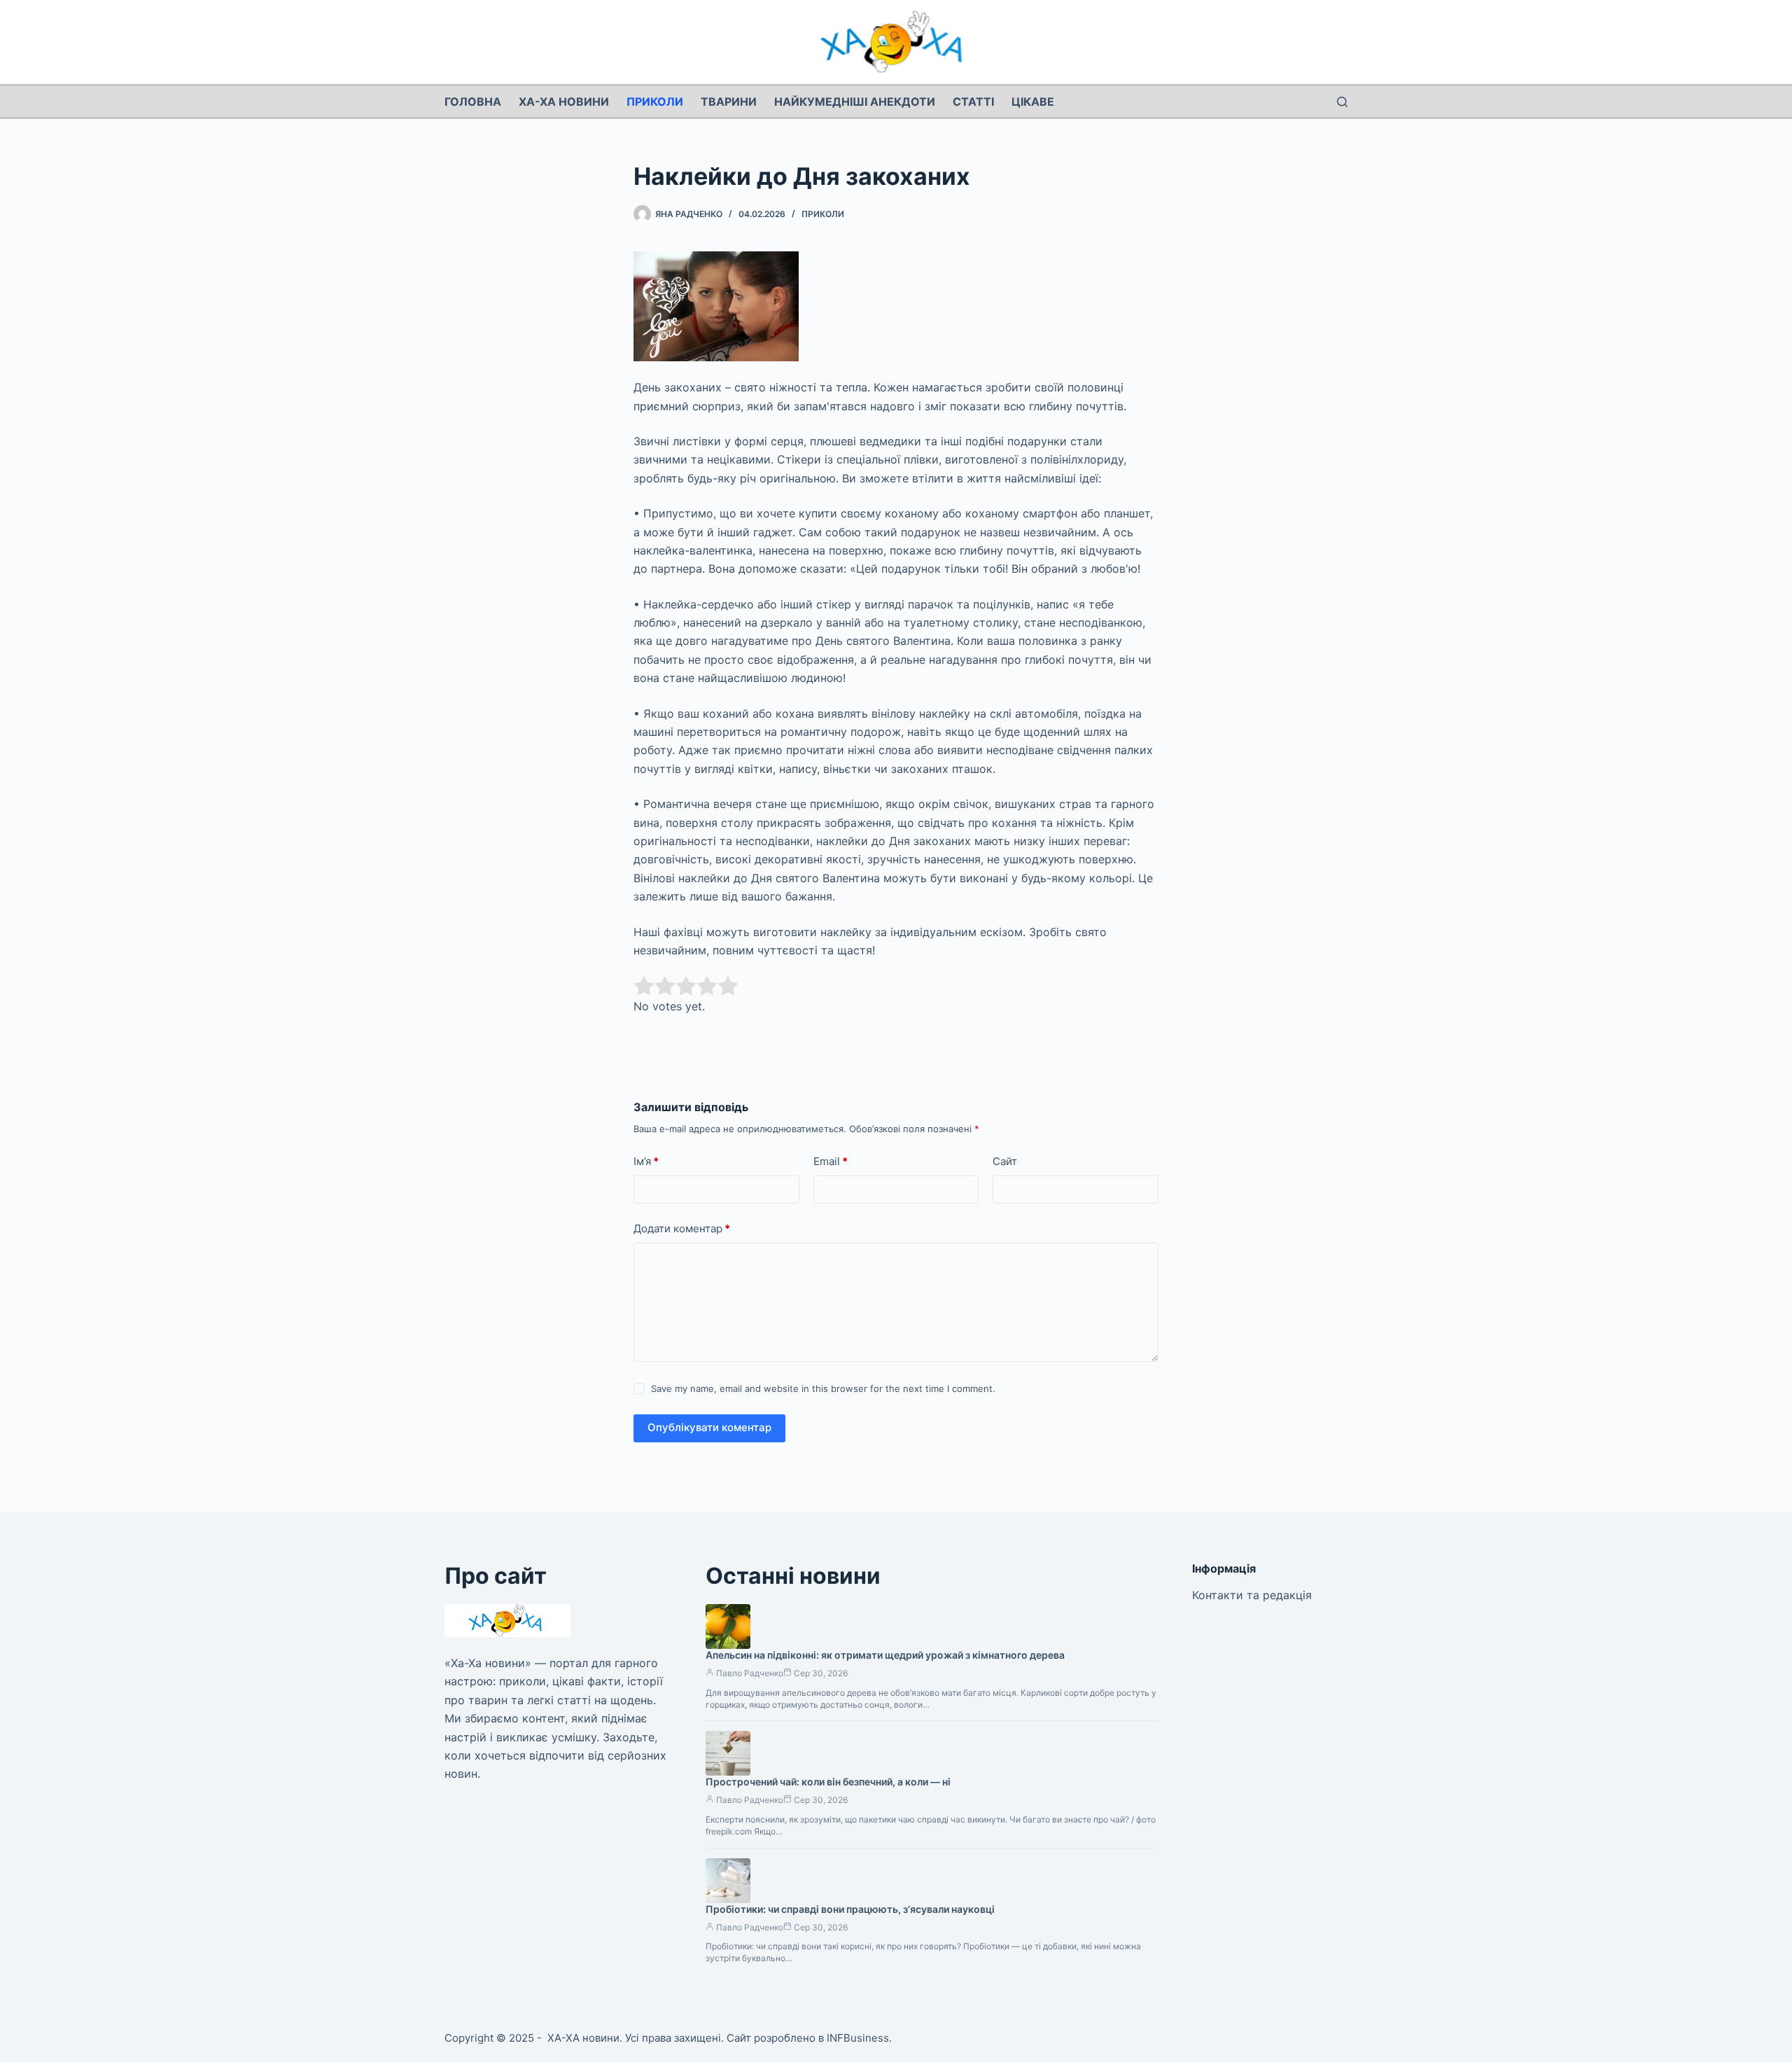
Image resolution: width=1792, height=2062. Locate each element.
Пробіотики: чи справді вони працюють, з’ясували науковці (850, 1909)
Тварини (729, 102)
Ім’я (646, 1161)
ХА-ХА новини (564, 102)
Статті (973, 102)
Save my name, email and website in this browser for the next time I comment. (823, 1388)
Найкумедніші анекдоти (855, 102)
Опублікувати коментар (709, 1427)
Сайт (1005, 1161)
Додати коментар (682, 1228)
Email (831, 1161)
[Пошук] (1342, 102)
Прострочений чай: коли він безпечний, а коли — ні (828, 1782)
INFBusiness (858, 2038)
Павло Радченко (750, 1673)
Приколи (655, 102)
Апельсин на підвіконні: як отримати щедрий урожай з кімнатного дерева (885, 1655)
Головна (473, 102)
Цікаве (1033, 102)
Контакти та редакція (1252, 1595)
